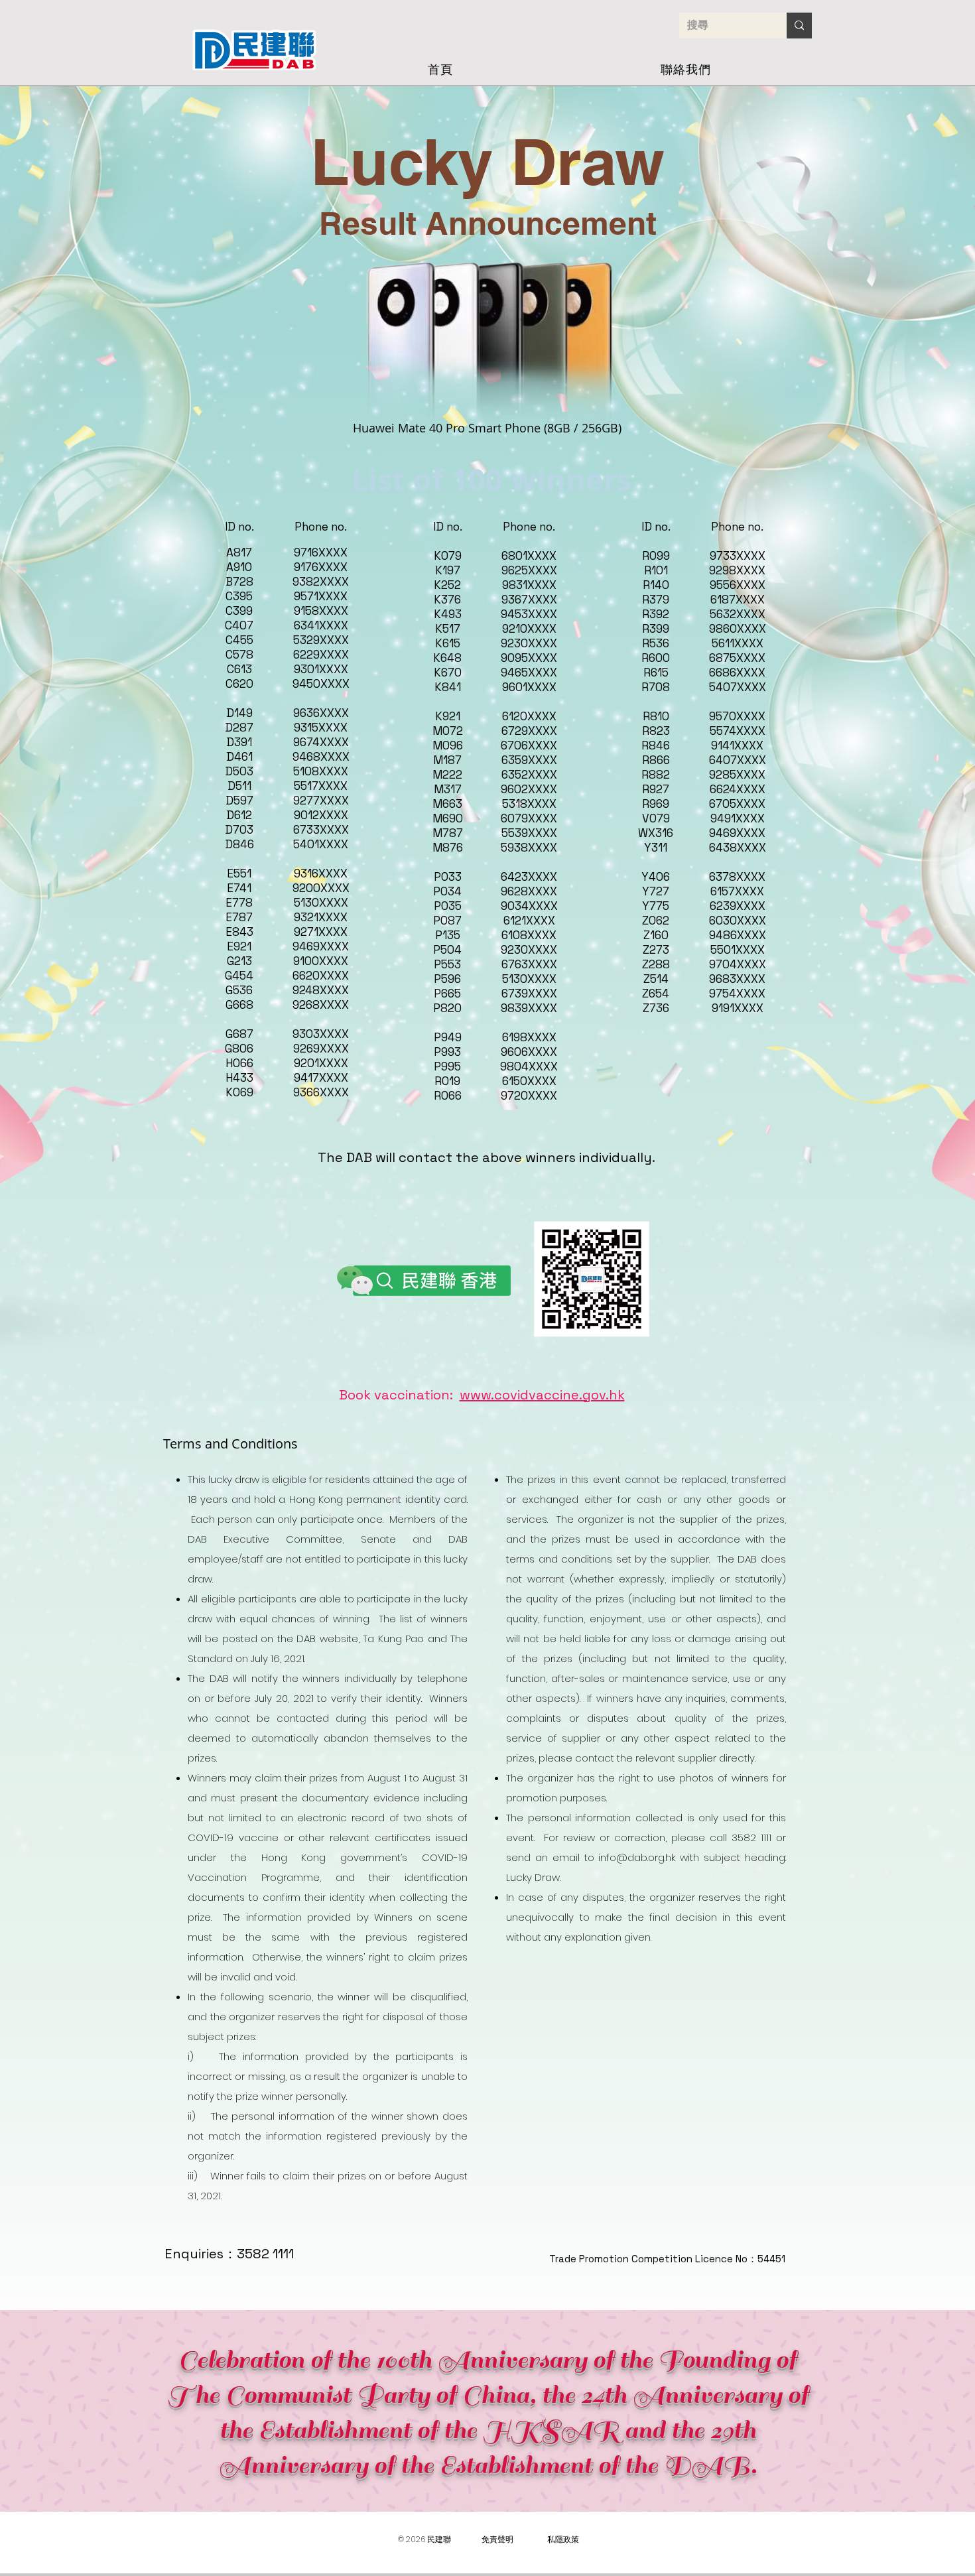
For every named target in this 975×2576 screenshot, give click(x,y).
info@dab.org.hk (637, 1857)
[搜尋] (799, 26)
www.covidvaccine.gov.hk (542, 1395)
